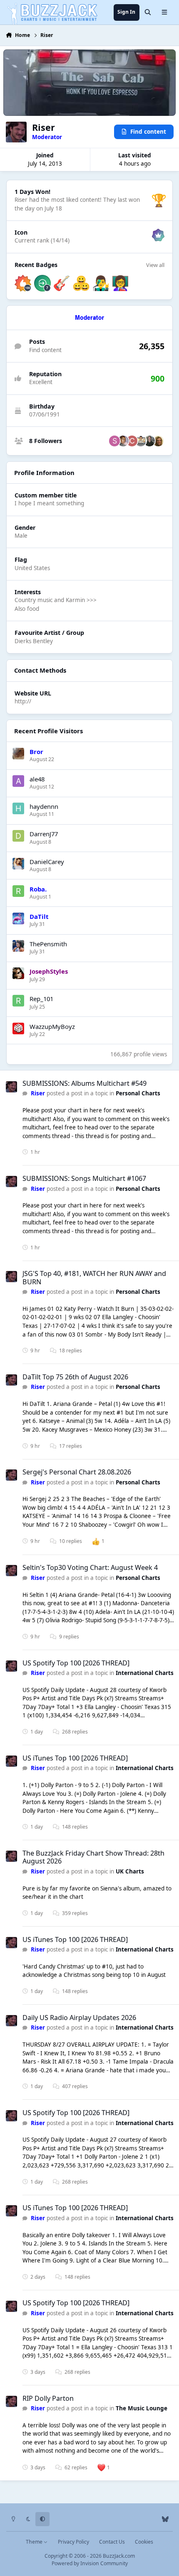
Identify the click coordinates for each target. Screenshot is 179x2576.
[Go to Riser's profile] (11, 1087)
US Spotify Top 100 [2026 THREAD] (76, 1663)
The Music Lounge (142, 2408)
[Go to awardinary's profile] (141, 441)
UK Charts (130, 1871)
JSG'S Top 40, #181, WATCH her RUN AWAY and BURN (94, 1277)
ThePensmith (48, 944)
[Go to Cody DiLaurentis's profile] (149, 441)
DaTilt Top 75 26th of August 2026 (75, 1377)
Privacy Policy (73, 2542)
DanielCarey (47, 862)
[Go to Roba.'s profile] (18, 891)
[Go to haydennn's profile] (18, 808)
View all (155, 265)
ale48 (37, 779)
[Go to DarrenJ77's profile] (18, 836)
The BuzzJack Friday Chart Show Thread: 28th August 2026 (93, 1857)
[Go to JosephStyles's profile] (18, 973)
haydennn (44, 806)
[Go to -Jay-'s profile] (158, 441)
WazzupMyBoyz (52, 1026)
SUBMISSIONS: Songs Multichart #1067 (84, 1178)
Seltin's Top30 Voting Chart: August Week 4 (90, 1567)
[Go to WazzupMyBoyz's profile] (18, 1028)
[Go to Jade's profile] (123, 441)
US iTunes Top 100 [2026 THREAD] (75, 1758)
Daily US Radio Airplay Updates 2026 (79, 2018)
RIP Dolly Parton (48, 2398)
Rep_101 (41, 999)
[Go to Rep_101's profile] (18, 1001)
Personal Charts (138, 1093)
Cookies (144, 2542)
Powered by (90, 2563)
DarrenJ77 (44, 834)
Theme (35, 2542)
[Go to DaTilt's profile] (18, 918)
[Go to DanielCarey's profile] (18, 864)
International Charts (145, 1673)
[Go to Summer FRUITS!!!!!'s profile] (114, 441)
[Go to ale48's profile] (18, 781)
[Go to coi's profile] (132, 441)
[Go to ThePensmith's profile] (18, 946)
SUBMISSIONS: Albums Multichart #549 (85, 1083)
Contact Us (112, 2542)
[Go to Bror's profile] (18, 754)
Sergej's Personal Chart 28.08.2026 (77, 1472)
